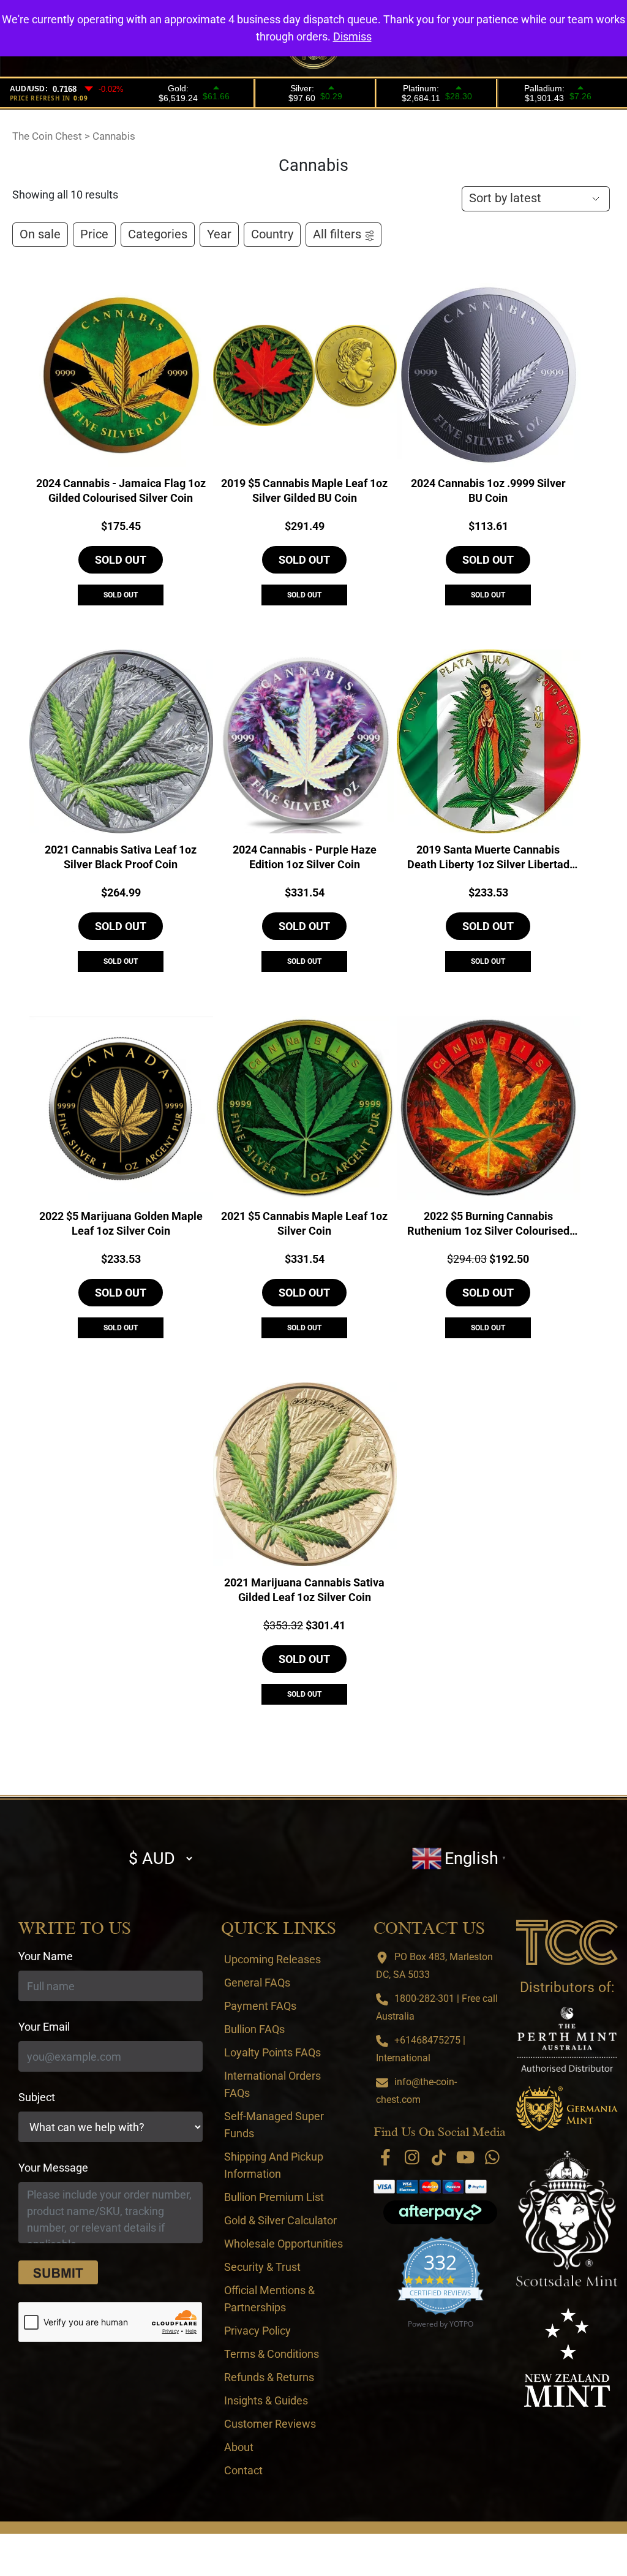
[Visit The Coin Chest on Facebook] (385, 2157)
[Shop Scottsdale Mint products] (567, 2219)
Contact (243, 2470)
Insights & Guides (266, 2400)
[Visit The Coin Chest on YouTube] (466, 2157)
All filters (337, 234)
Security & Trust (262, 2267)
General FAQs (257, 1983)
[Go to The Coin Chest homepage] (567, 1942)
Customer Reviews (270, 2424)
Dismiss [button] (352, 36)
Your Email (44, 2027)
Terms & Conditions (272, 2354)
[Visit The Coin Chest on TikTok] (439, 2157)
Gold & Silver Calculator (280, 2220)
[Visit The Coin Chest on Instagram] (412, 2157)
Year (219, 234)
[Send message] (58, 2273)
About (239, 2447)
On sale (40, 234)
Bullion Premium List (274, 2197)
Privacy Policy (257, 2331)
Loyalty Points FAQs (272, 2052)
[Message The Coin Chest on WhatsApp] (493, 2157)
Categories (158, 234)
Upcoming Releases (272, 1959)
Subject (37, 2097)
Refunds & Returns (269, 2377)
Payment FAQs (260, 2006)
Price (94, 234)
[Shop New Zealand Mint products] (567, 2357)
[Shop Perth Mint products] (567, 2039)
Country (272, 234)
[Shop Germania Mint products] (567, 2109)
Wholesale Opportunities (283, 2244)
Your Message (53, 2168)
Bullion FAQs (254, 2029)
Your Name (46, 1956)
